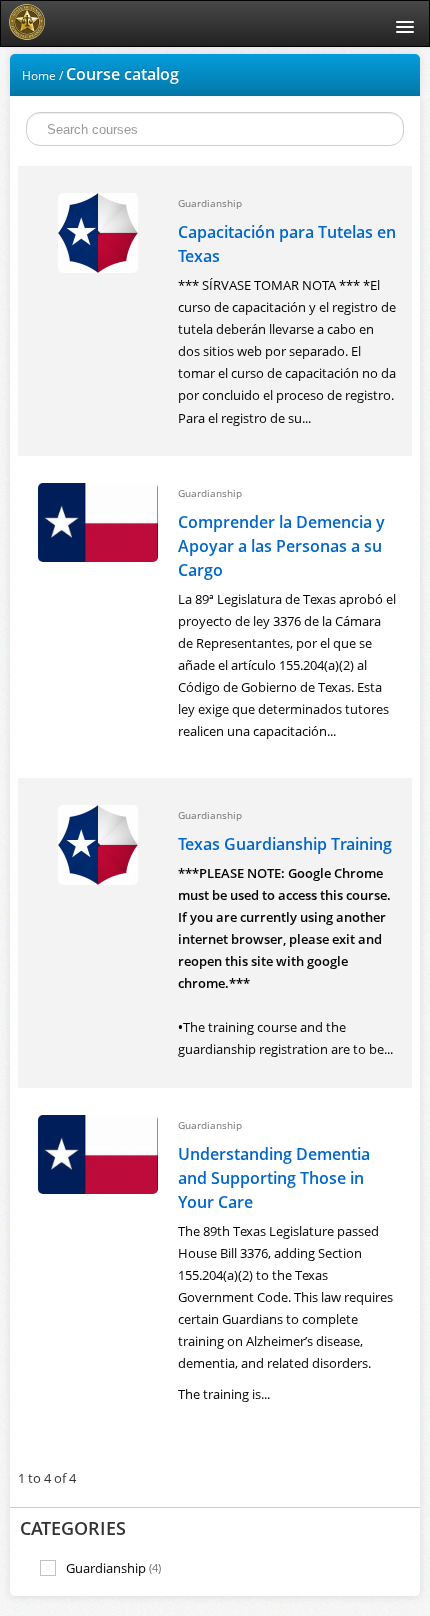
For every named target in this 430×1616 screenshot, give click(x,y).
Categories (73, 1528)
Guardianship (113, 1568)
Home (39, 75)
